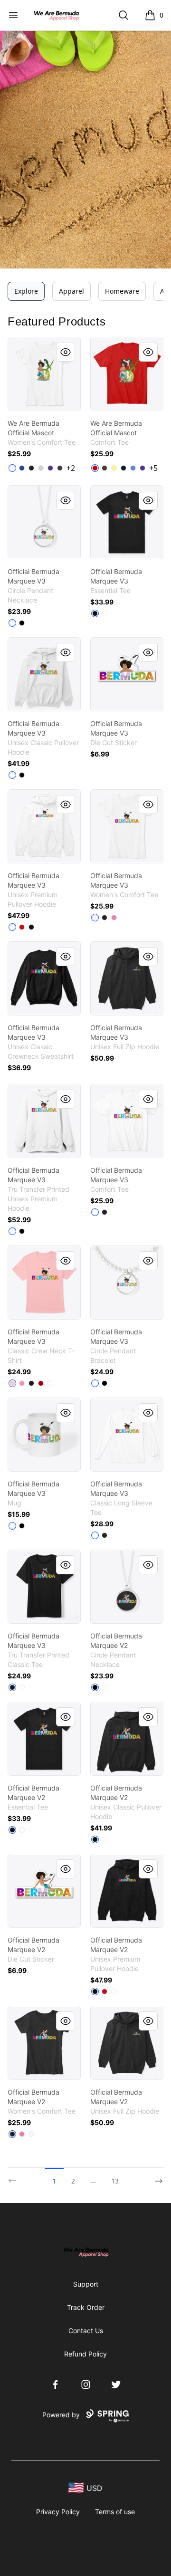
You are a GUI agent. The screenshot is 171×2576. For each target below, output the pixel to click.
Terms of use (115, 2512)
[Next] (156, 2177)
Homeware (122, 291)
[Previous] (15, 2177)
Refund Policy (85, 2354)
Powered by (61, 2415)
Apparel (71, 291)
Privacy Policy (58, 2512)
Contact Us (86, 2331)
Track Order (86, 2307)
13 (115, 2181)
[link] (44, 374)
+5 (153, 468)
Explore (26, 291)
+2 (71, 468)
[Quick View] (66, 352)
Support (86, 2284)
